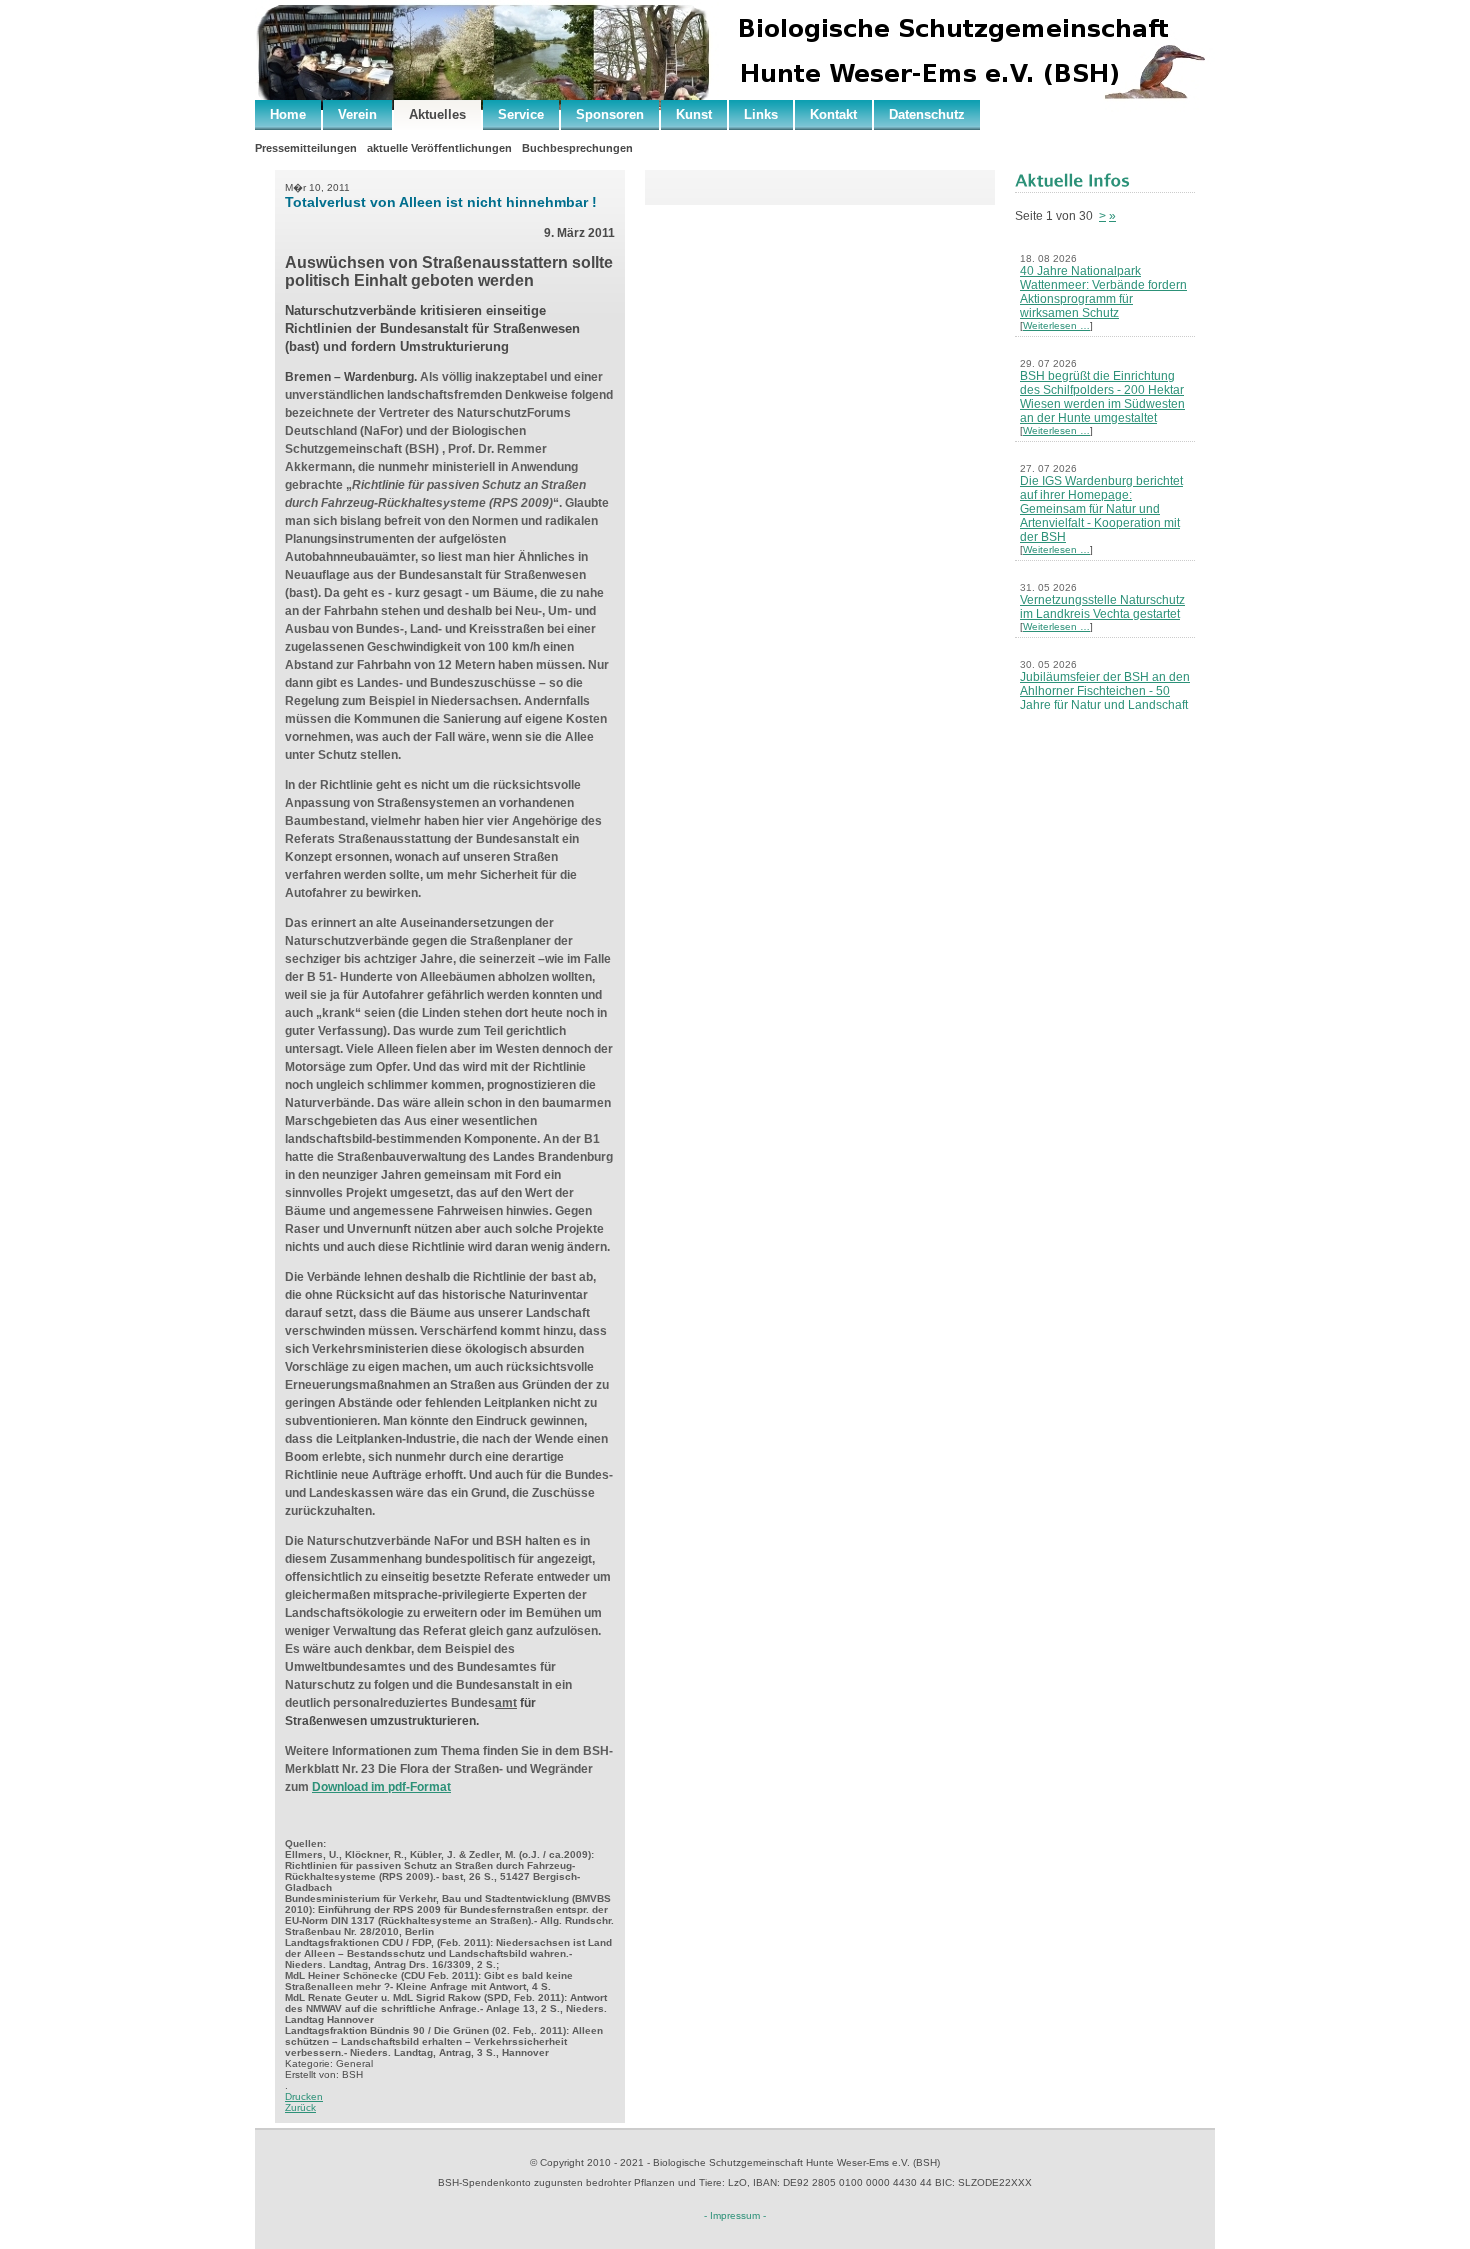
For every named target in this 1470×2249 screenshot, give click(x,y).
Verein (357, 114)
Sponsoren (610, 114)
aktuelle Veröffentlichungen (439, 148)
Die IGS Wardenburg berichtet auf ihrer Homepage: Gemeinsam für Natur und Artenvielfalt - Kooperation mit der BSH (1101, 509)
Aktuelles (437, 114)
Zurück (300, 2107)
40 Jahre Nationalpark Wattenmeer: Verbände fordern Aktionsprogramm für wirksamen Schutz (1103, 292)
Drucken (304, 2096)
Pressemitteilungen (306, 148)
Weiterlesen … (1056, 325)
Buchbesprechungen (577, 148)
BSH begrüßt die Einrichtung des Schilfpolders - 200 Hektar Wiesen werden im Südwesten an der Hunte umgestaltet (1102, 397)
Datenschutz (927, 114)
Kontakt (833, 114)
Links (761, 114)
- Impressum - (735, 2215)
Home (288, 114)
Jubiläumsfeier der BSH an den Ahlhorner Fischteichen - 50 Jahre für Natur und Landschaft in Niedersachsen (1105, 698)
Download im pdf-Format (381, 1787)
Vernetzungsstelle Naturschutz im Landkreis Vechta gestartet (1102, 607)
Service (521, 114)
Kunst (694, 114)
